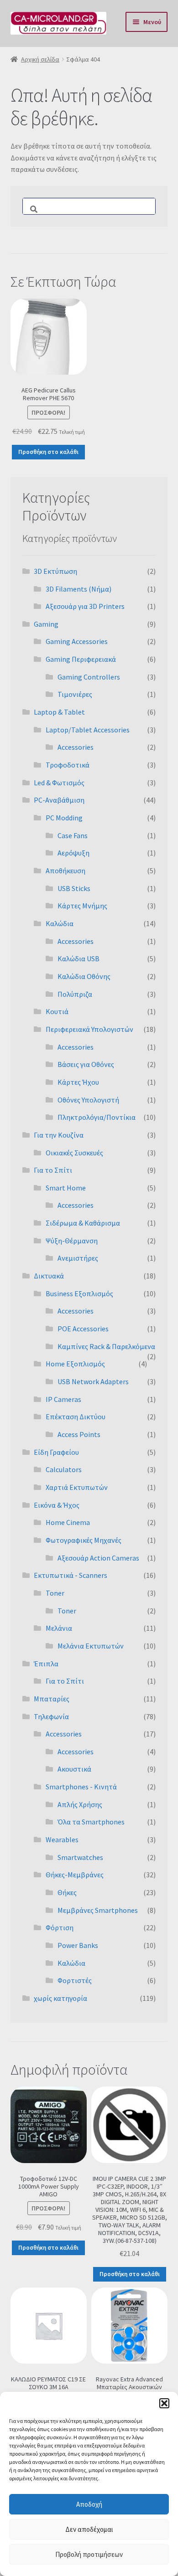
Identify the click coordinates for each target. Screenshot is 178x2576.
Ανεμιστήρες (78, 1258)
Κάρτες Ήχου (78, 1082)
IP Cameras (63, 1399)
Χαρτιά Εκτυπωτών (77, 1487)
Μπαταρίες (52, 1699)
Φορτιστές (75, 1980)
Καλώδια (60, 923)
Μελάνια (59, 1628)
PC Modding (64, 818)
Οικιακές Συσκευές (74, 1153)
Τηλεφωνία (51, 1716)
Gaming (46, 624)
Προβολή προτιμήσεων (89, 2554)
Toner (55, 1593)
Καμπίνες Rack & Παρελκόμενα (106, 1346)
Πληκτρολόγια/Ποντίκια (97, 1117)
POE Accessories (83, 1329)
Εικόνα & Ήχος (57, 1505)
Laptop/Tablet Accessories (88, 730)
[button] (164, 2403)
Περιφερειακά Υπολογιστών (89, 1029)
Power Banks (78, 1945)
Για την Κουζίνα (59, 1135)
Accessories (76, 747)
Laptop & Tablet (59, 712)
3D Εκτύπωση (55, 571)
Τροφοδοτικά (68, 765)
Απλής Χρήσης (80, 1804)
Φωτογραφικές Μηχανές (84, 1540)
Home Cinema (68, 1522)
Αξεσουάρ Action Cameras (98, 1558)
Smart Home (66, 1188)
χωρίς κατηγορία (60, 1998)
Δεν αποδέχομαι (89, 2529)
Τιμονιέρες (75, 694)
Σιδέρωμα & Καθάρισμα (83, 1223)
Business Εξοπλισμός (79, 1293)
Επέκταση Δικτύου (76, 1417)
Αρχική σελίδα (40, 59)
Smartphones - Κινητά (81, 1787)
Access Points (79, 1434)
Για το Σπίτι (53, 1170)
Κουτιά (57, 1011)
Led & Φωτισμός (59, 783)
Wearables (62, 1839)
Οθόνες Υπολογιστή (88, 1100)
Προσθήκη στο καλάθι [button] (48, 452)
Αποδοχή (89, 2504)
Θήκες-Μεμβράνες (75, 1875)
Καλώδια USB (79, 958)
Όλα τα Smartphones (91, 1822)
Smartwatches (80, 1857)
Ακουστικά (74, 1769)
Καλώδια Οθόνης (84, 976)
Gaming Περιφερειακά (81, 659)
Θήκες (67, 1892)
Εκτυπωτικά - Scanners (71, 1575)
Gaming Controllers (89, 677)
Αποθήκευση (65, 871)
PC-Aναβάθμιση (59, 800)
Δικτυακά (49, 1276)
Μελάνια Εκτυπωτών (91, 1646)
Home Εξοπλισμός (75, 1364)
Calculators (64, 1469)
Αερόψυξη (73, 853)
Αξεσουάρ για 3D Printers (85, 606)
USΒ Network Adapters (93, 1381)
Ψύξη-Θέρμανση (72, 1241)
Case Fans (73, 835)
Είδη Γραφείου (56, 1452)
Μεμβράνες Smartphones (98, 1910)
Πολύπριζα (75, 994)
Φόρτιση (60, 1927)
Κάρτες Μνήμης (82, 906)
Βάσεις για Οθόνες (86, 1064)
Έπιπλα (46, 1664)
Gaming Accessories (77, 641)
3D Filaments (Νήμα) (79, 589)
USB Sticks (74, 888)
